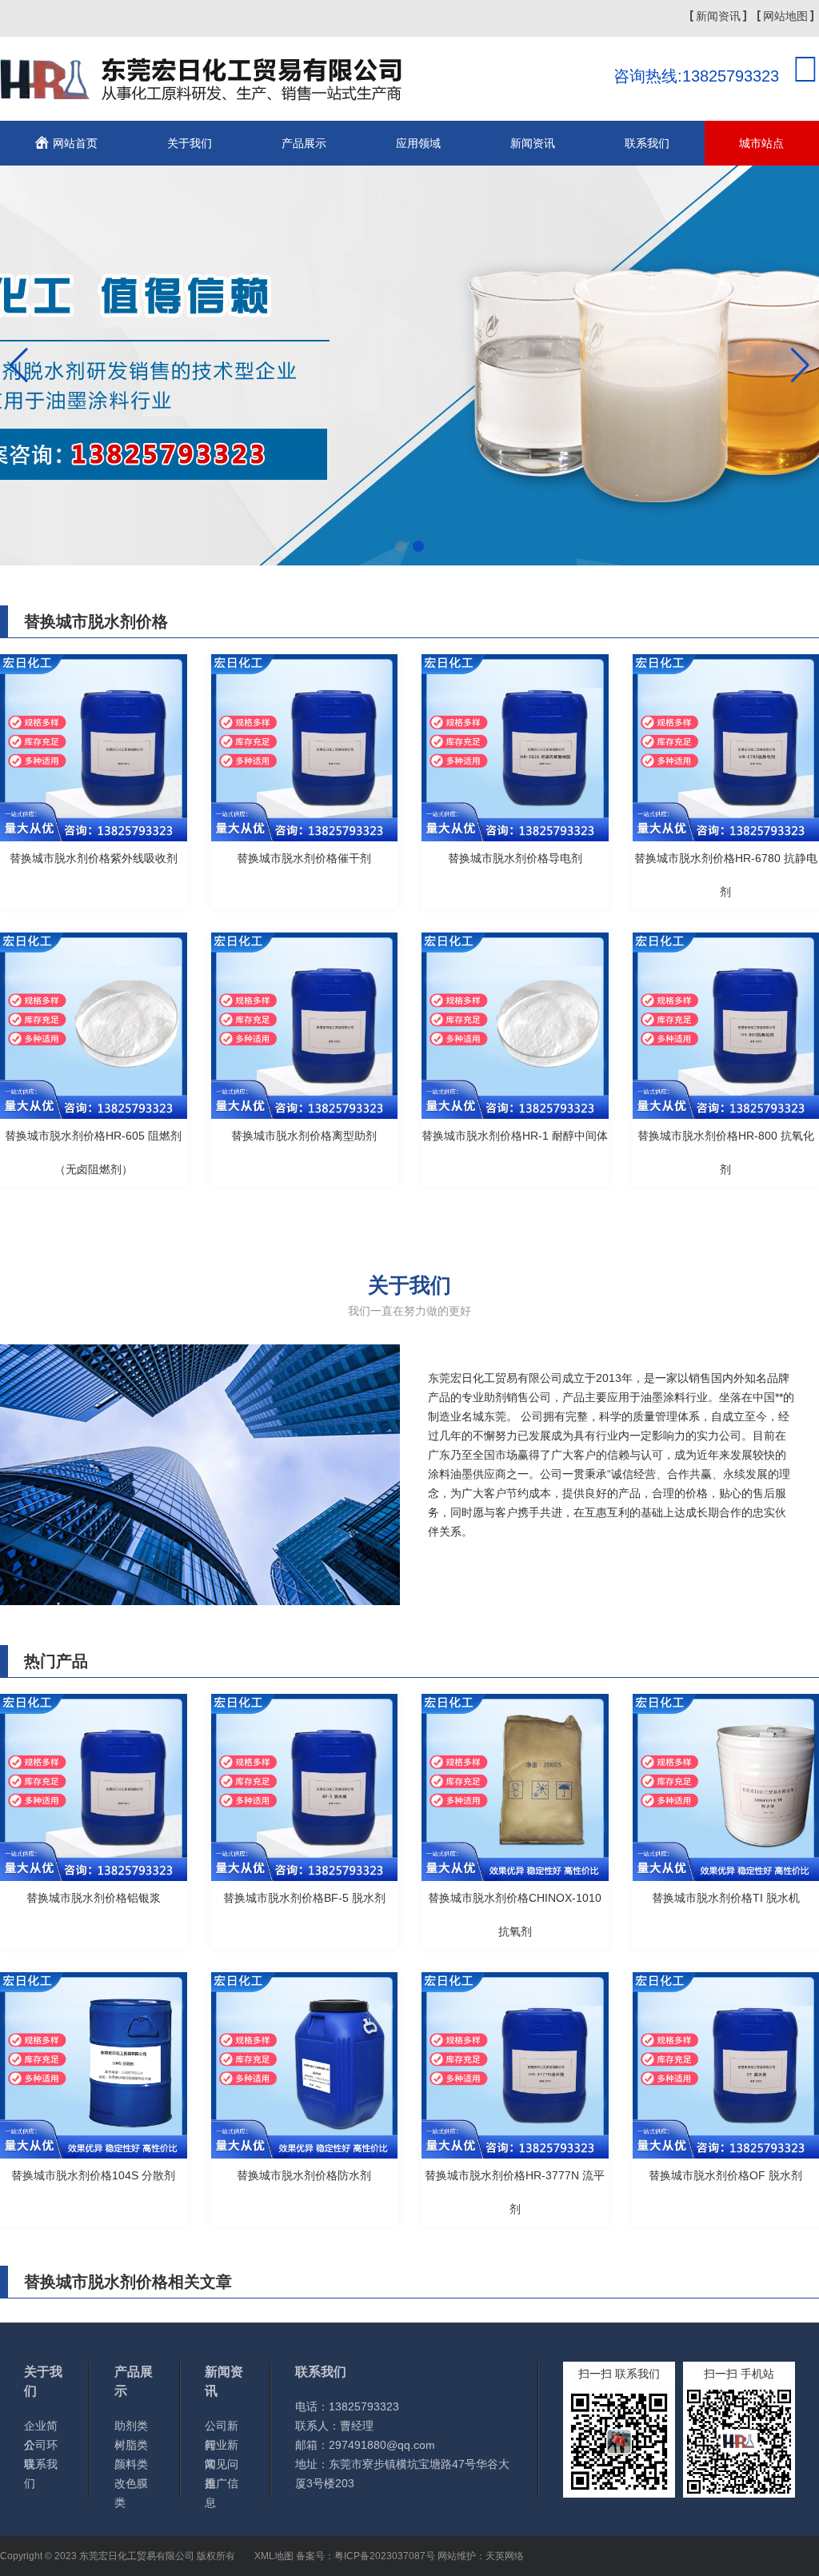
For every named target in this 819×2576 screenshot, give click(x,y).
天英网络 (505, 2556)
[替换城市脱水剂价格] (206, 91)
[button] (401, 546)
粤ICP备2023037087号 (385, 2556)
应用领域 (418, 143)
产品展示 (304, 143)
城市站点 (761, 143)
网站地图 (785, 16)
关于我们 (190, 143)
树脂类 (131, 2445)
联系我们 (647, 143)
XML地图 (274, 2556)
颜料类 (131, 2464)
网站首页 (75, 143)
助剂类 (131, 2426)
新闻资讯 (718, 16)
